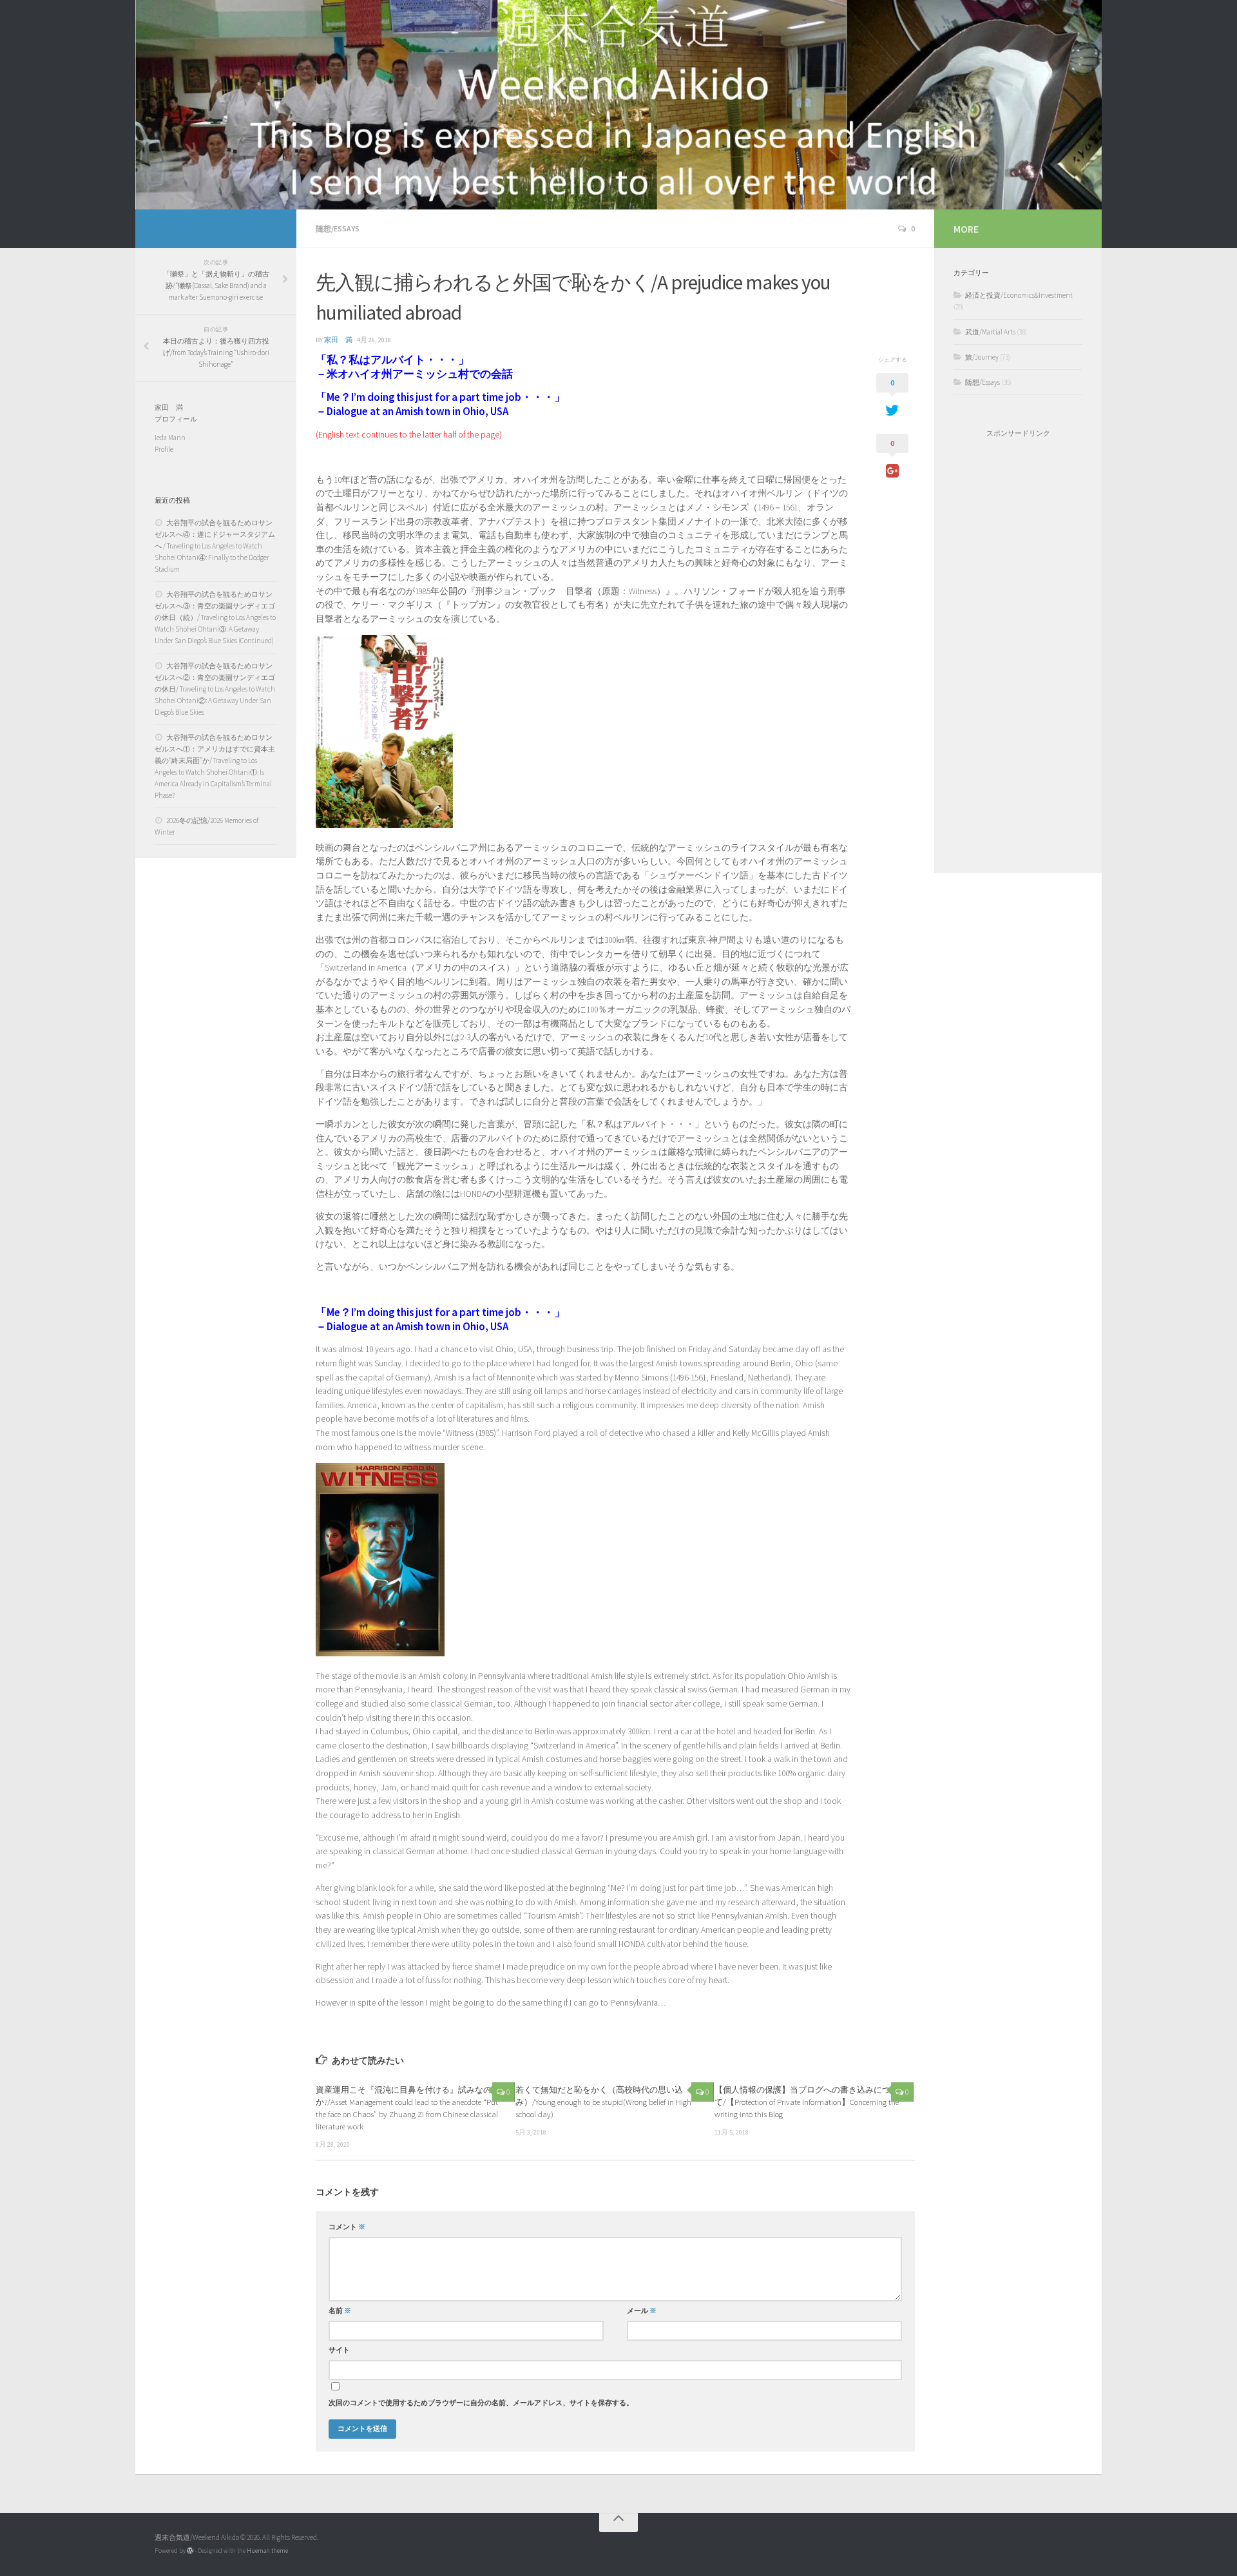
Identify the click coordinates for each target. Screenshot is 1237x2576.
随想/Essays (338, 228)
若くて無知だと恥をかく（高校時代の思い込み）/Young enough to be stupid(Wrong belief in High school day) (603, 2102)
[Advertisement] (1018, 655)
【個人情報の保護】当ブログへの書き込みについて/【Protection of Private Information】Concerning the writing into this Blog (807, 2102)
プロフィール (176, 419)
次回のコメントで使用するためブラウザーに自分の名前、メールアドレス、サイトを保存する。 (481, 2403)
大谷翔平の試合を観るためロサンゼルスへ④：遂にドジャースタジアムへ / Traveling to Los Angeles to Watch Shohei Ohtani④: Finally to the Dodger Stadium (215, 546)
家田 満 (338, 340)
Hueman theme (267, 2551)
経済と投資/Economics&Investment (1019, 295)
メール (642, 2311)
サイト (339, 2350)
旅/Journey (982, 357)
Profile (164, 449)
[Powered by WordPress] (190, 2551)
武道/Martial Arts (990, 332)
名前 (340, 2311)
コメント (347, 2227)
